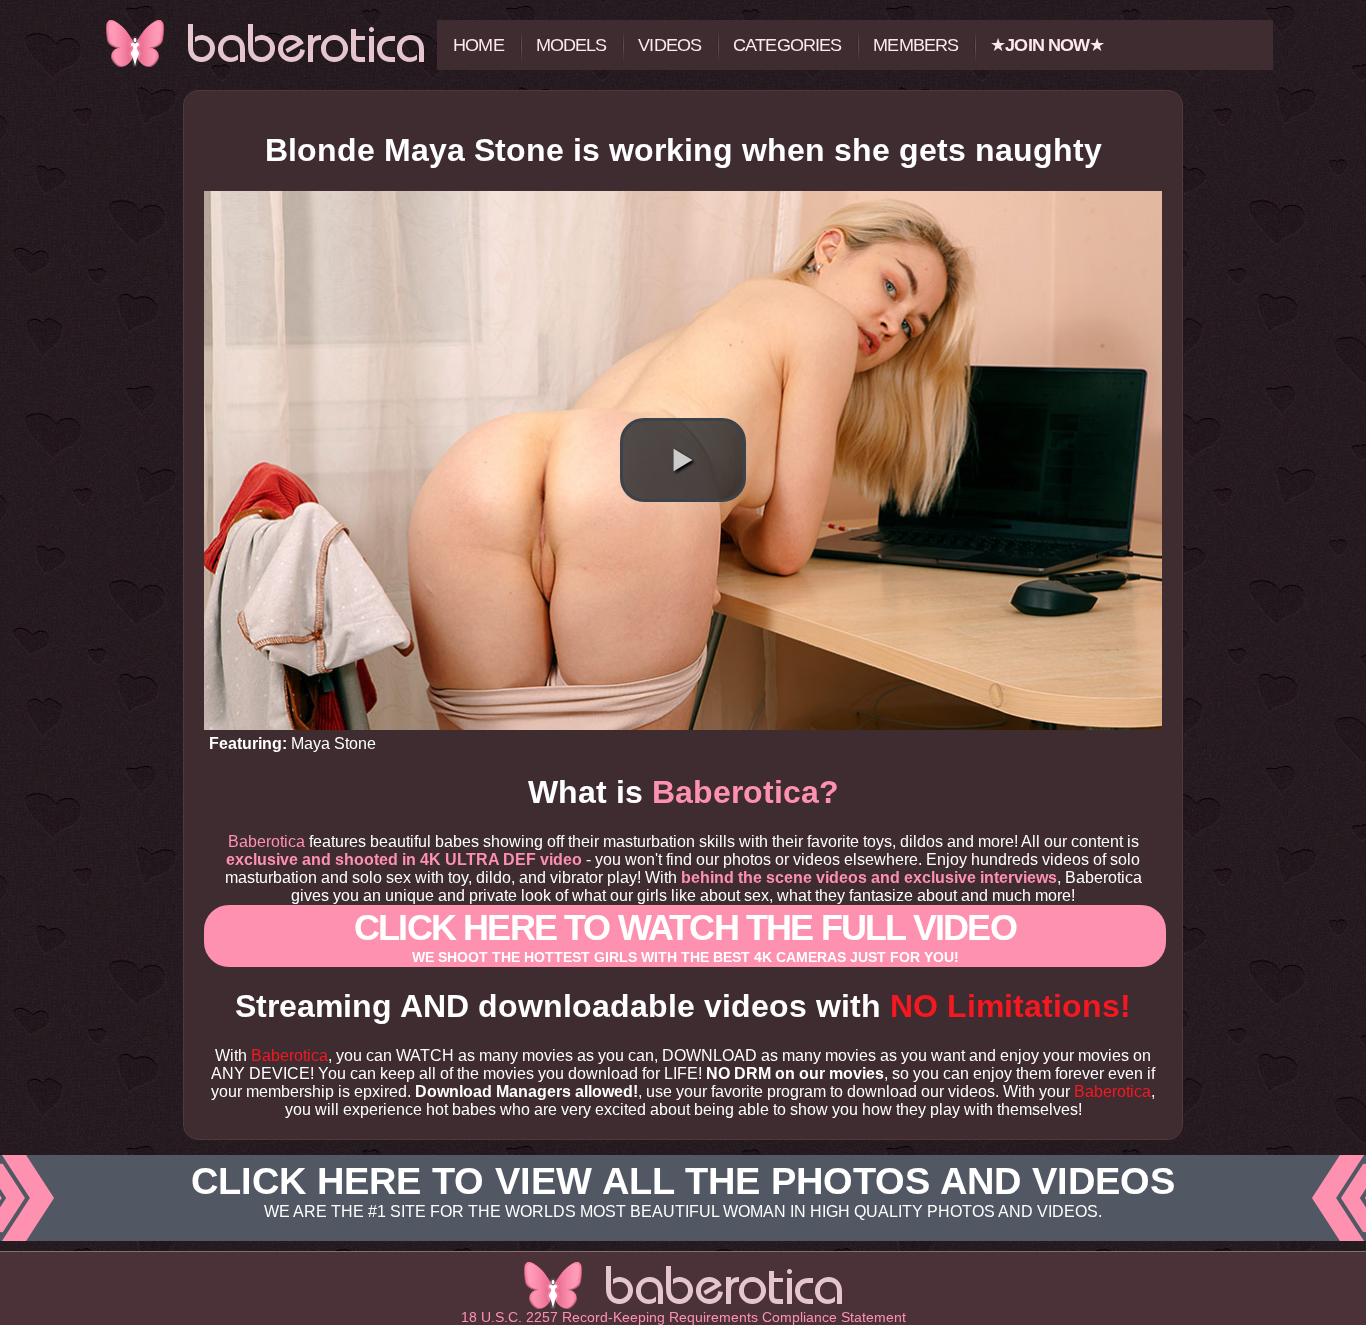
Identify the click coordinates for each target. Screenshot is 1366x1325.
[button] (683, 460)
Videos (669, 45)
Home (478, 45)
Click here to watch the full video (685, 936)
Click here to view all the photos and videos (683, 1190)
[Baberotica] (265, 43)
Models (571, 45)
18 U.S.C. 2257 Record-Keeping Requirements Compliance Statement (683, 1317)
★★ (1047, 45)
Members (915, 45)
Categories (787, 45)
